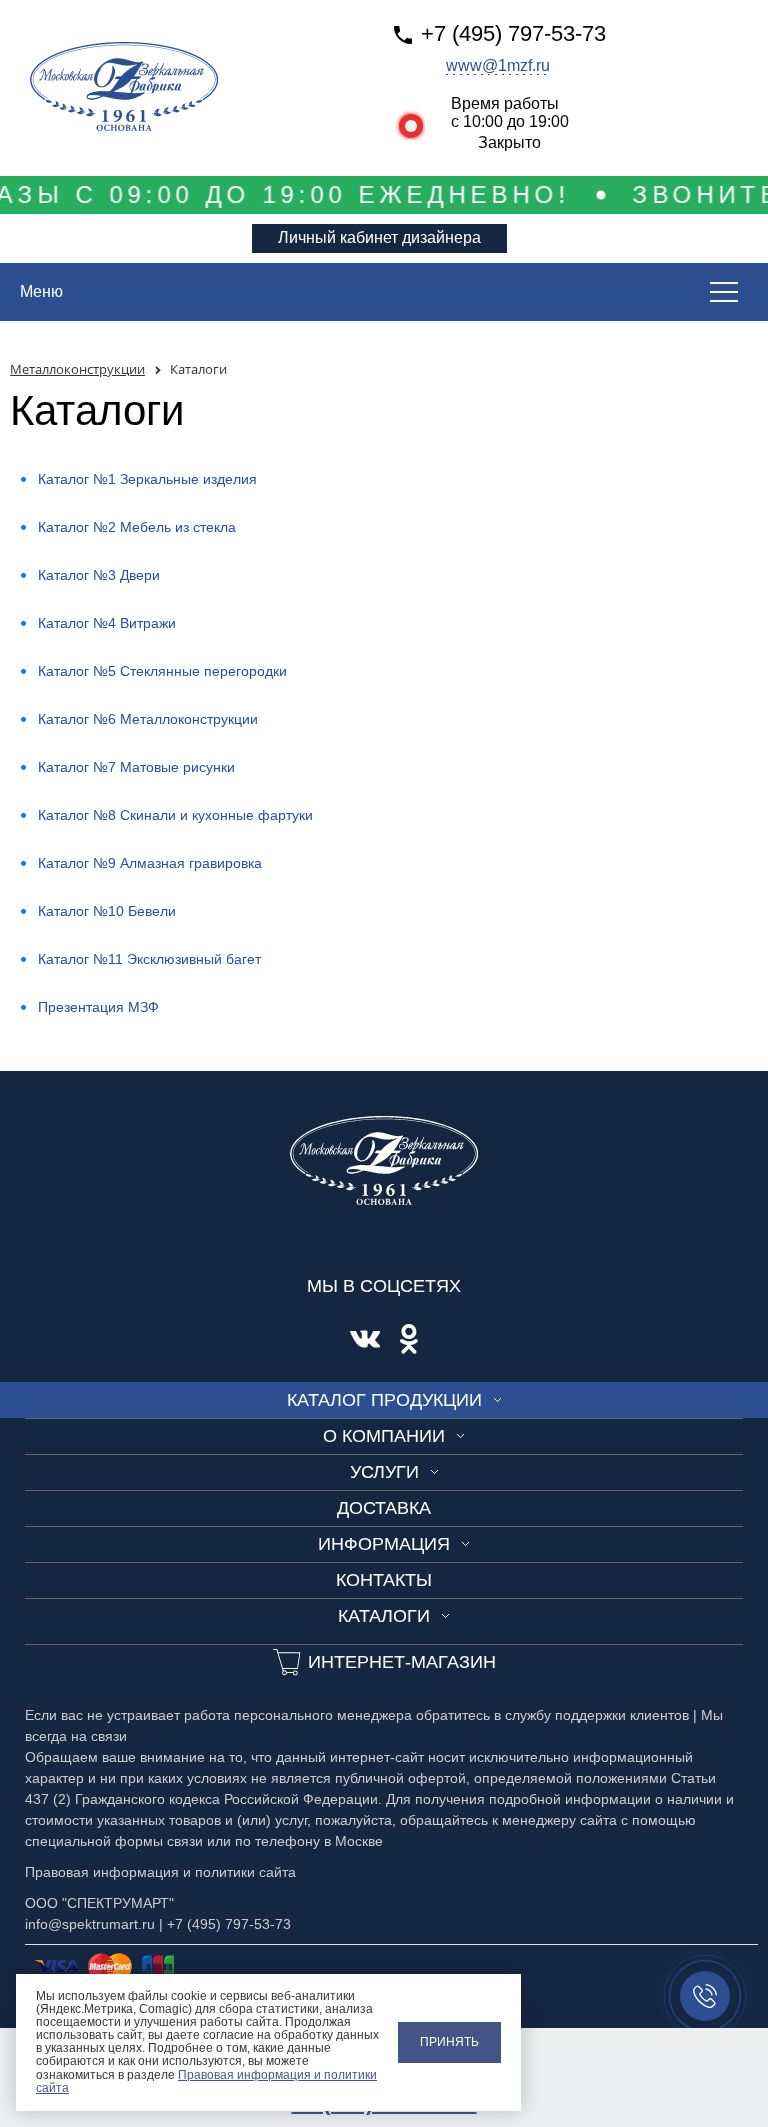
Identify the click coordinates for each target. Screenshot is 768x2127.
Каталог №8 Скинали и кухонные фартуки (175, 815)
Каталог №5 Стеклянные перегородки (162, 671)
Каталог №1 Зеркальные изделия (147, 479)
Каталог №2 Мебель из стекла (137, 527)
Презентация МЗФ (98, 1007)
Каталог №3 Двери (99, 575)
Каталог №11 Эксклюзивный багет (149, 959)
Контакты (384, 1580)
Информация (384, 1544)
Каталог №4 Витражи (107, 623)
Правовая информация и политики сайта (206, 2081)
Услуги (384, 1472)
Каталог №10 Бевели (107, 911)
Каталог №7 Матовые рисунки (136, 767)
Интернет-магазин (402, 1662)
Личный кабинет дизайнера (379, 237)
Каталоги (384, 1616)
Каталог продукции (384, 1400)
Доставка (384, 1508)
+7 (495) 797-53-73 (513, 33)
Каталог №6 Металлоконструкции (148, 719)
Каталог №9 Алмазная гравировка (150, 863)
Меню (41, 291)
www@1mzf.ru (498, 65)
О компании (384, 1436)
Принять (449, 2042)
